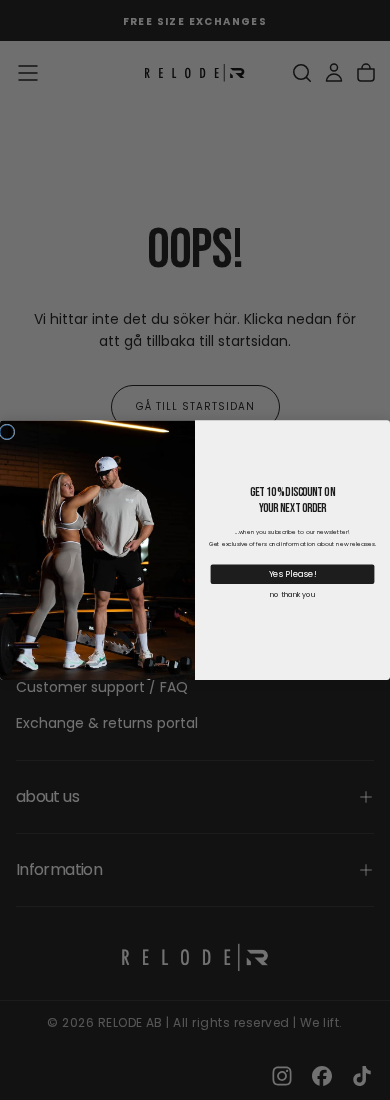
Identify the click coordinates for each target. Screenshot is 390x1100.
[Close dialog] (7, 432)
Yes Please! (293, 574)
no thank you (292, 594)
